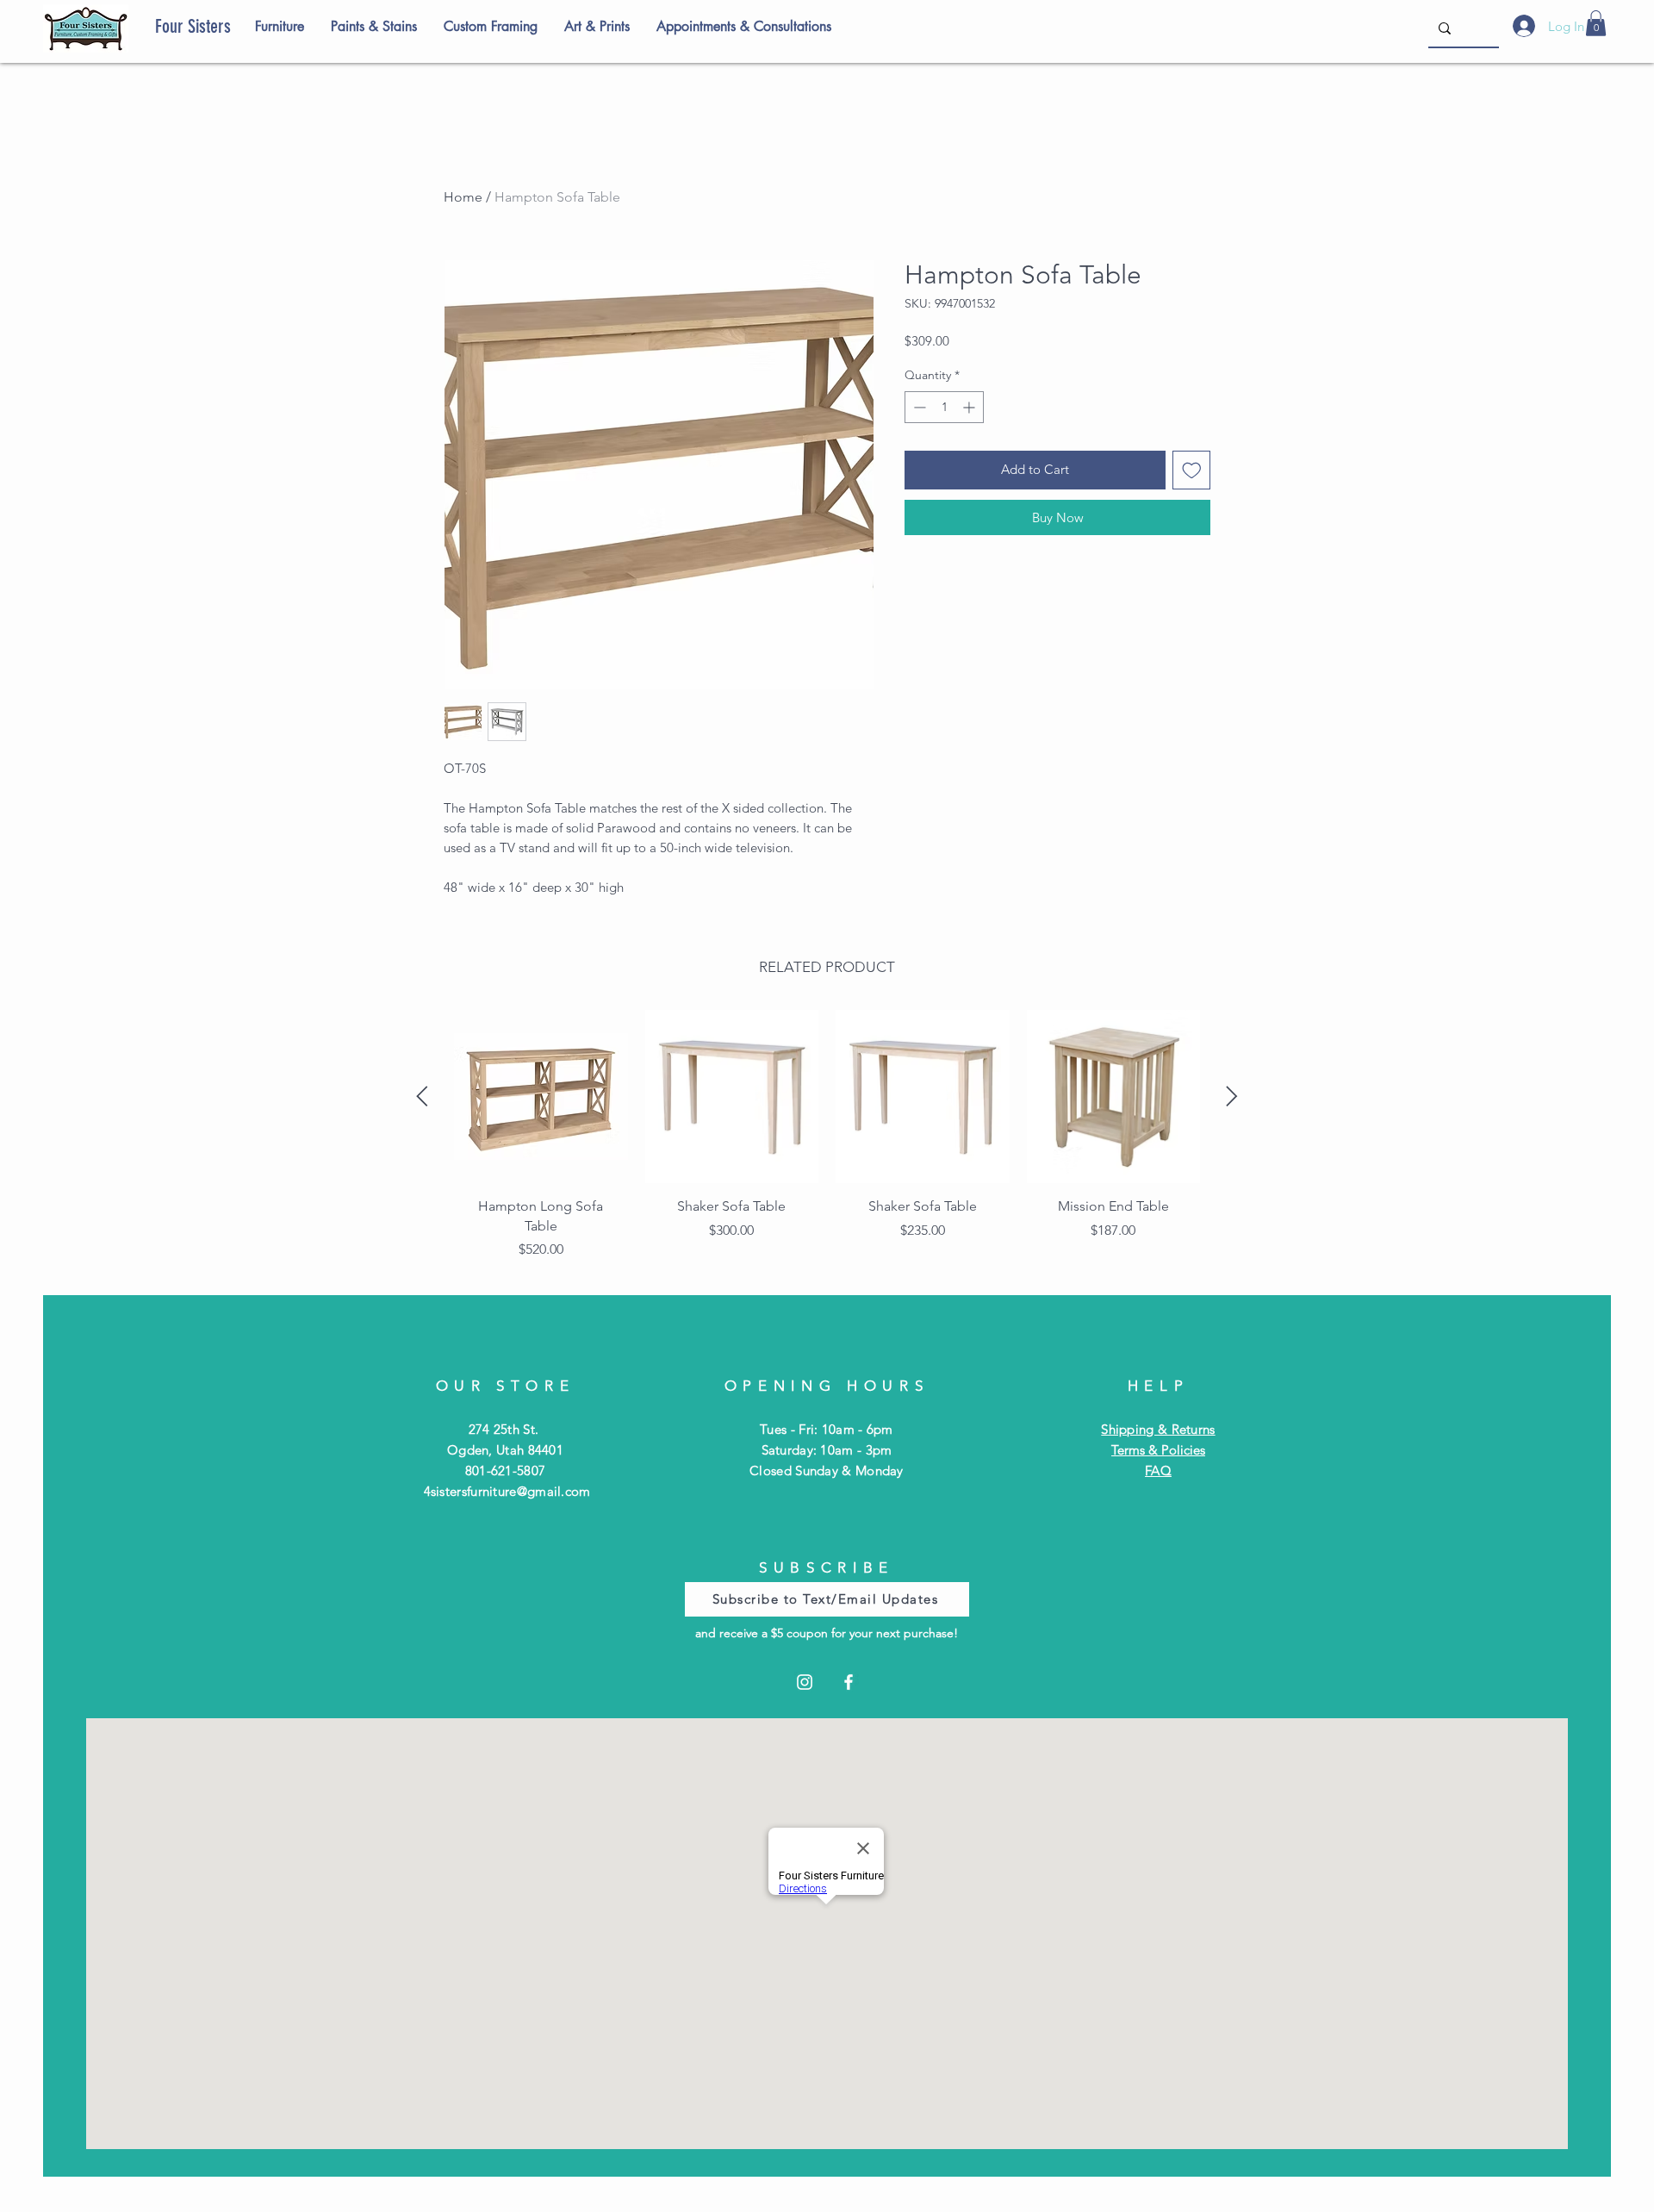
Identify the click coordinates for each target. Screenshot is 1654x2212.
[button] (1596, 23)
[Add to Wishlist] (1192, 470)
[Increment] (970, 407)
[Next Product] (1232, 1096)
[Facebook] (849, 1682)
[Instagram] (805, 1682)
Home (463, 197)
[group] (827, 1140)
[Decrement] (918, 407)
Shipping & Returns (1158, 1429)
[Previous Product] (422, 1096)
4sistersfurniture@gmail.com (507, 1491)
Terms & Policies (1158, 1450)
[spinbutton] (944, 407)
